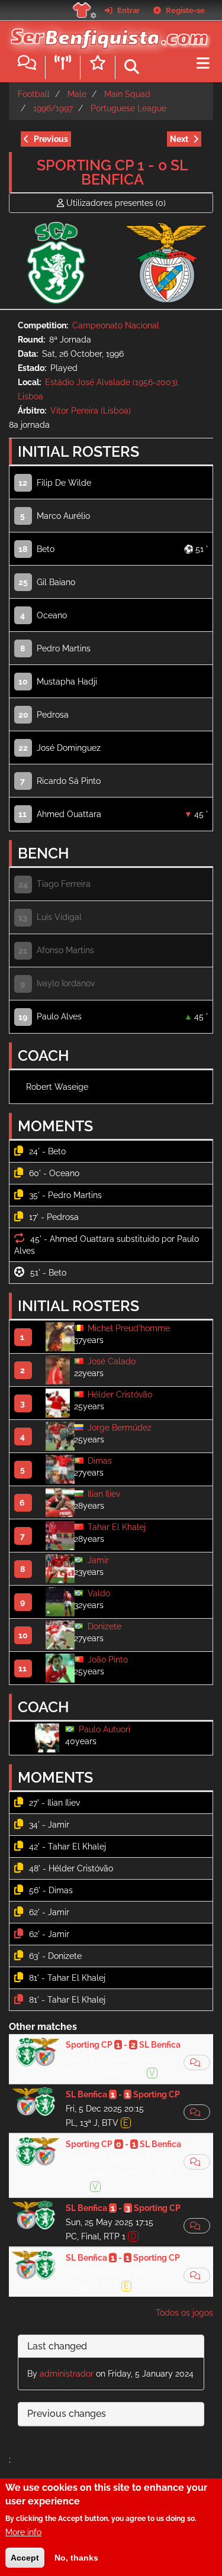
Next (179, 139)
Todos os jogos (184, 2313)
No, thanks (76, 2558)
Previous (51, 139)
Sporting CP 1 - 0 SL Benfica (112, 172)
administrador (67, 2374)
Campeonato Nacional (116, 325)
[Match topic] (197, 2062)
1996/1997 (53, 108)
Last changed (57, 2346)
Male (77, 94)
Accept (25, 2558)
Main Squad (127, 94)
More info (23, 2532)
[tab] (111, 2347)
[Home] (107, 35)
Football (34, 94)
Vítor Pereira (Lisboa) (91, 411)
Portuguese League (128, 108)
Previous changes (67, 2414)
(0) (116, 203)
